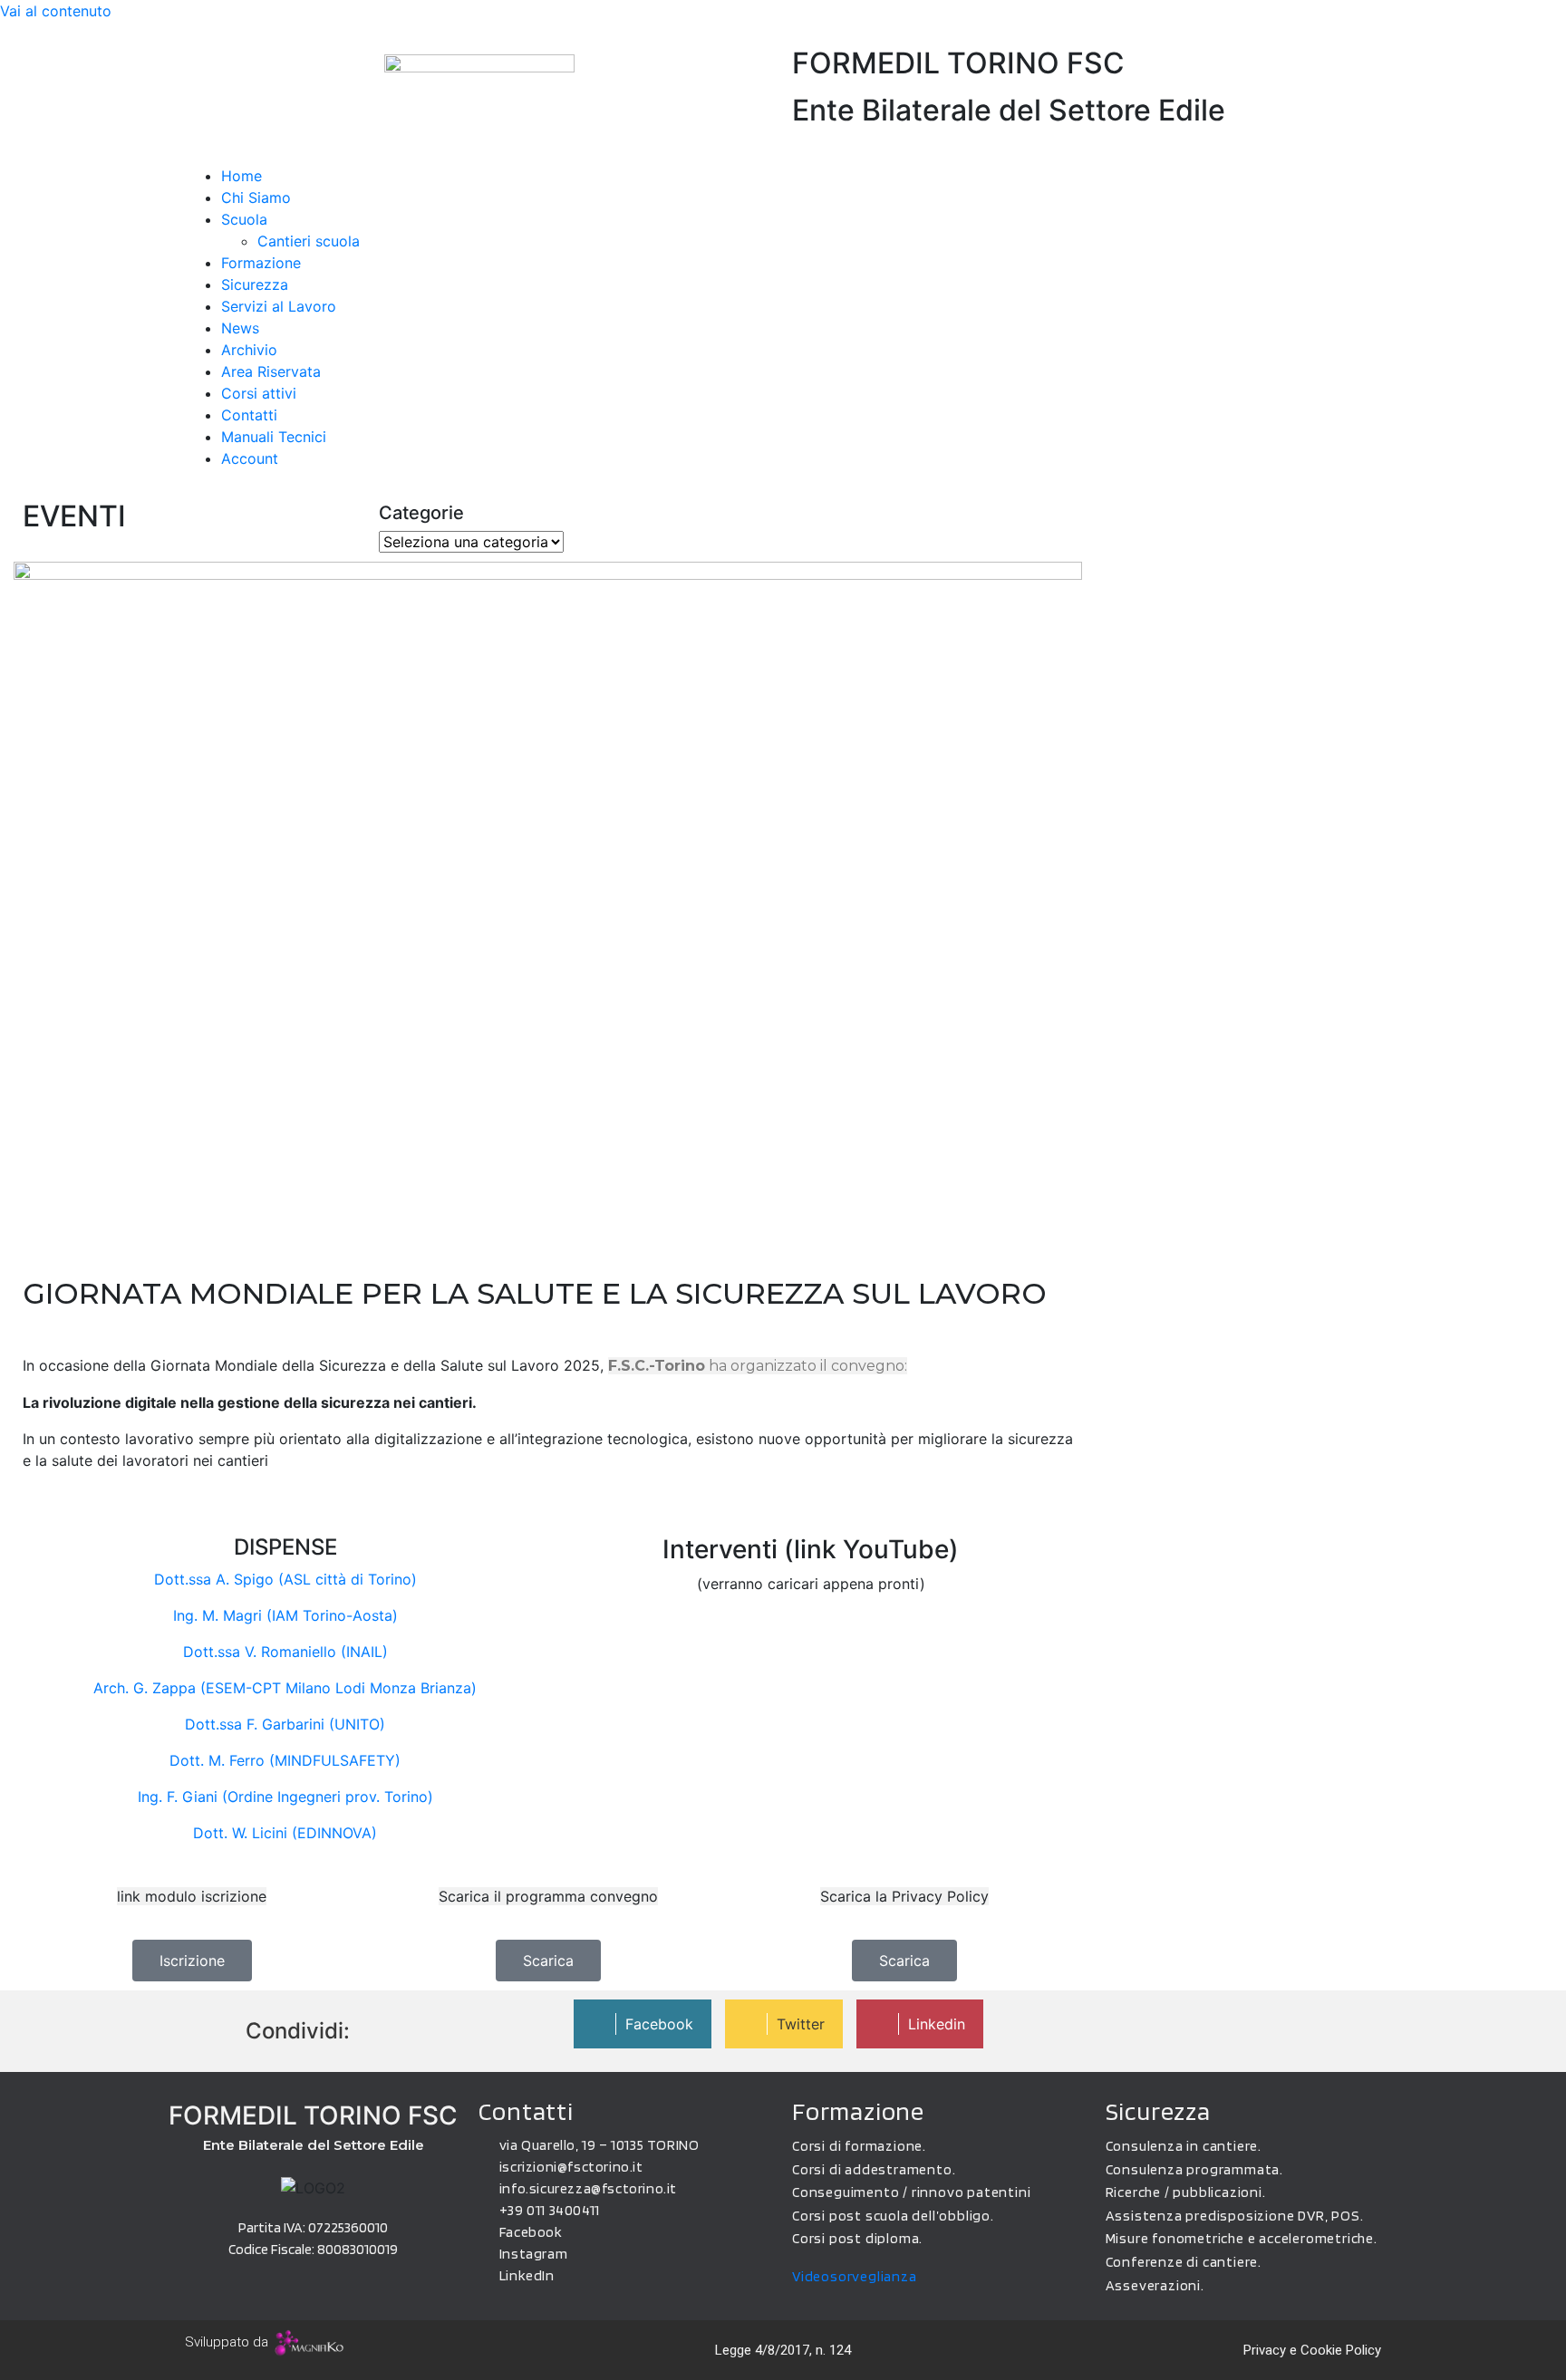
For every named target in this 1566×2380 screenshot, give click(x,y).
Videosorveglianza (855, 2276)
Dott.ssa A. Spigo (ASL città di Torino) (285, 1579)
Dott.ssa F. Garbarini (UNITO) (285, 1724)
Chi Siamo (256, 198)
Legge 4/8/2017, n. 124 (783, 2350)
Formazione (261, 263)
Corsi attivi (259, 393)
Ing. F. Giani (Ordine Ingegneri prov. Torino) (285, 1797)
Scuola (244, 219)
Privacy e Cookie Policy (1312, 2350)
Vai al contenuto (56, 11)
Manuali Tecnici (274, 437)
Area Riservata (271, 371)
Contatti (249, 415)
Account (250, 458)
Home (242, 176)
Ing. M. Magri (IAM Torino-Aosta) (285, 1615)
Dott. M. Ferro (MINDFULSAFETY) (285, 1760)
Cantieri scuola (309, 241)
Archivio (249, 350)
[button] (783, 154)
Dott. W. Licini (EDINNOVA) (285, 1833)
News (240, 328)
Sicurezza (255, 284)
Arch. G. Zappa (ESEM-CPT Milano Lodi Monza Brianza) (285, 1688)
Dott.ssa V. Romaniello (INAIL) (285, 1652)
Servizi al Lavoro (279, 306)
